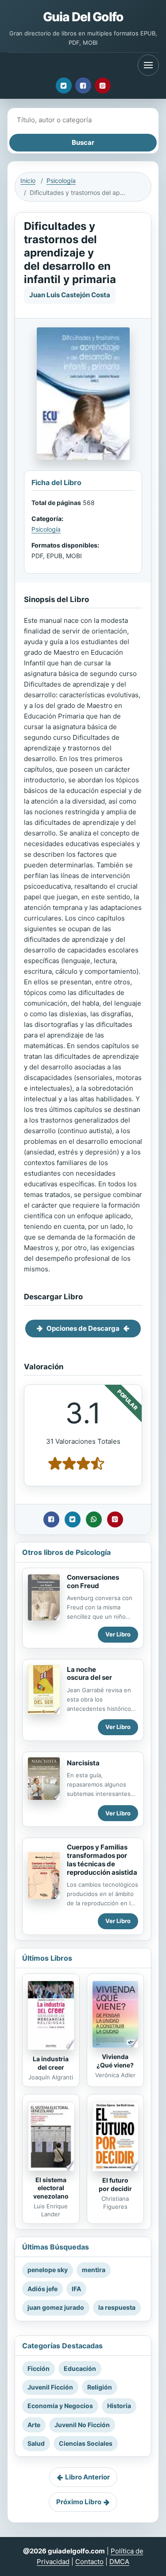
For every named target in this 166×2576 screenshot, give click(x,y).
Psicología (61, 181)
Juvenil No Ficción (82, 2425)
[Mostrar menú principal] (148, 65)
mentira (94, 2270)
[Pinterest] (103, 85)
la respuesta (117, 2307)
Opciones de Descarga (83, 1328)
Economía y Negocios (60, 2406)
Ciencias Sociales (86, 2443)
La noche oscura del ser (89, 1674)
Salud (36, 2443)
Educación (80, 2368)
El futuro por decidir (115, 2184)
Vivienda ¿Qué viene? (115, 2061)
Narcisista (83, 1763)
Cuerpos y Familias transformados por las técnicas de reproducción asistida (102, 1859)
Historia (119, 2406)
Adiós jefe (42, 2289)
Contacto (89, 2562)
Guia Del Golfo (83, 17)
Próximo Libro (79, 2502)
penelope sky (48, 2270)
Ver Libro (118, 1634)
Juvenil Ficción (50, 2387)
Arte (34, 2425)
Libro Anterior (87, 2477)
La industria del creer (51, 2063)
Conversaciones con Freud (93, 1581)
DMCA (119, 2562)
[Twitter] (64, 85)
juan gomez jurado (56, 2307)
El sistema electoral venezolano (51, 2188)
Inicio (28, 181)
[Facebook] (83, 85)
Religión (100, 2387)
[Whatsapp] (94, 1519)
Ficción (39, 2368)
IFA (76, 2289)
